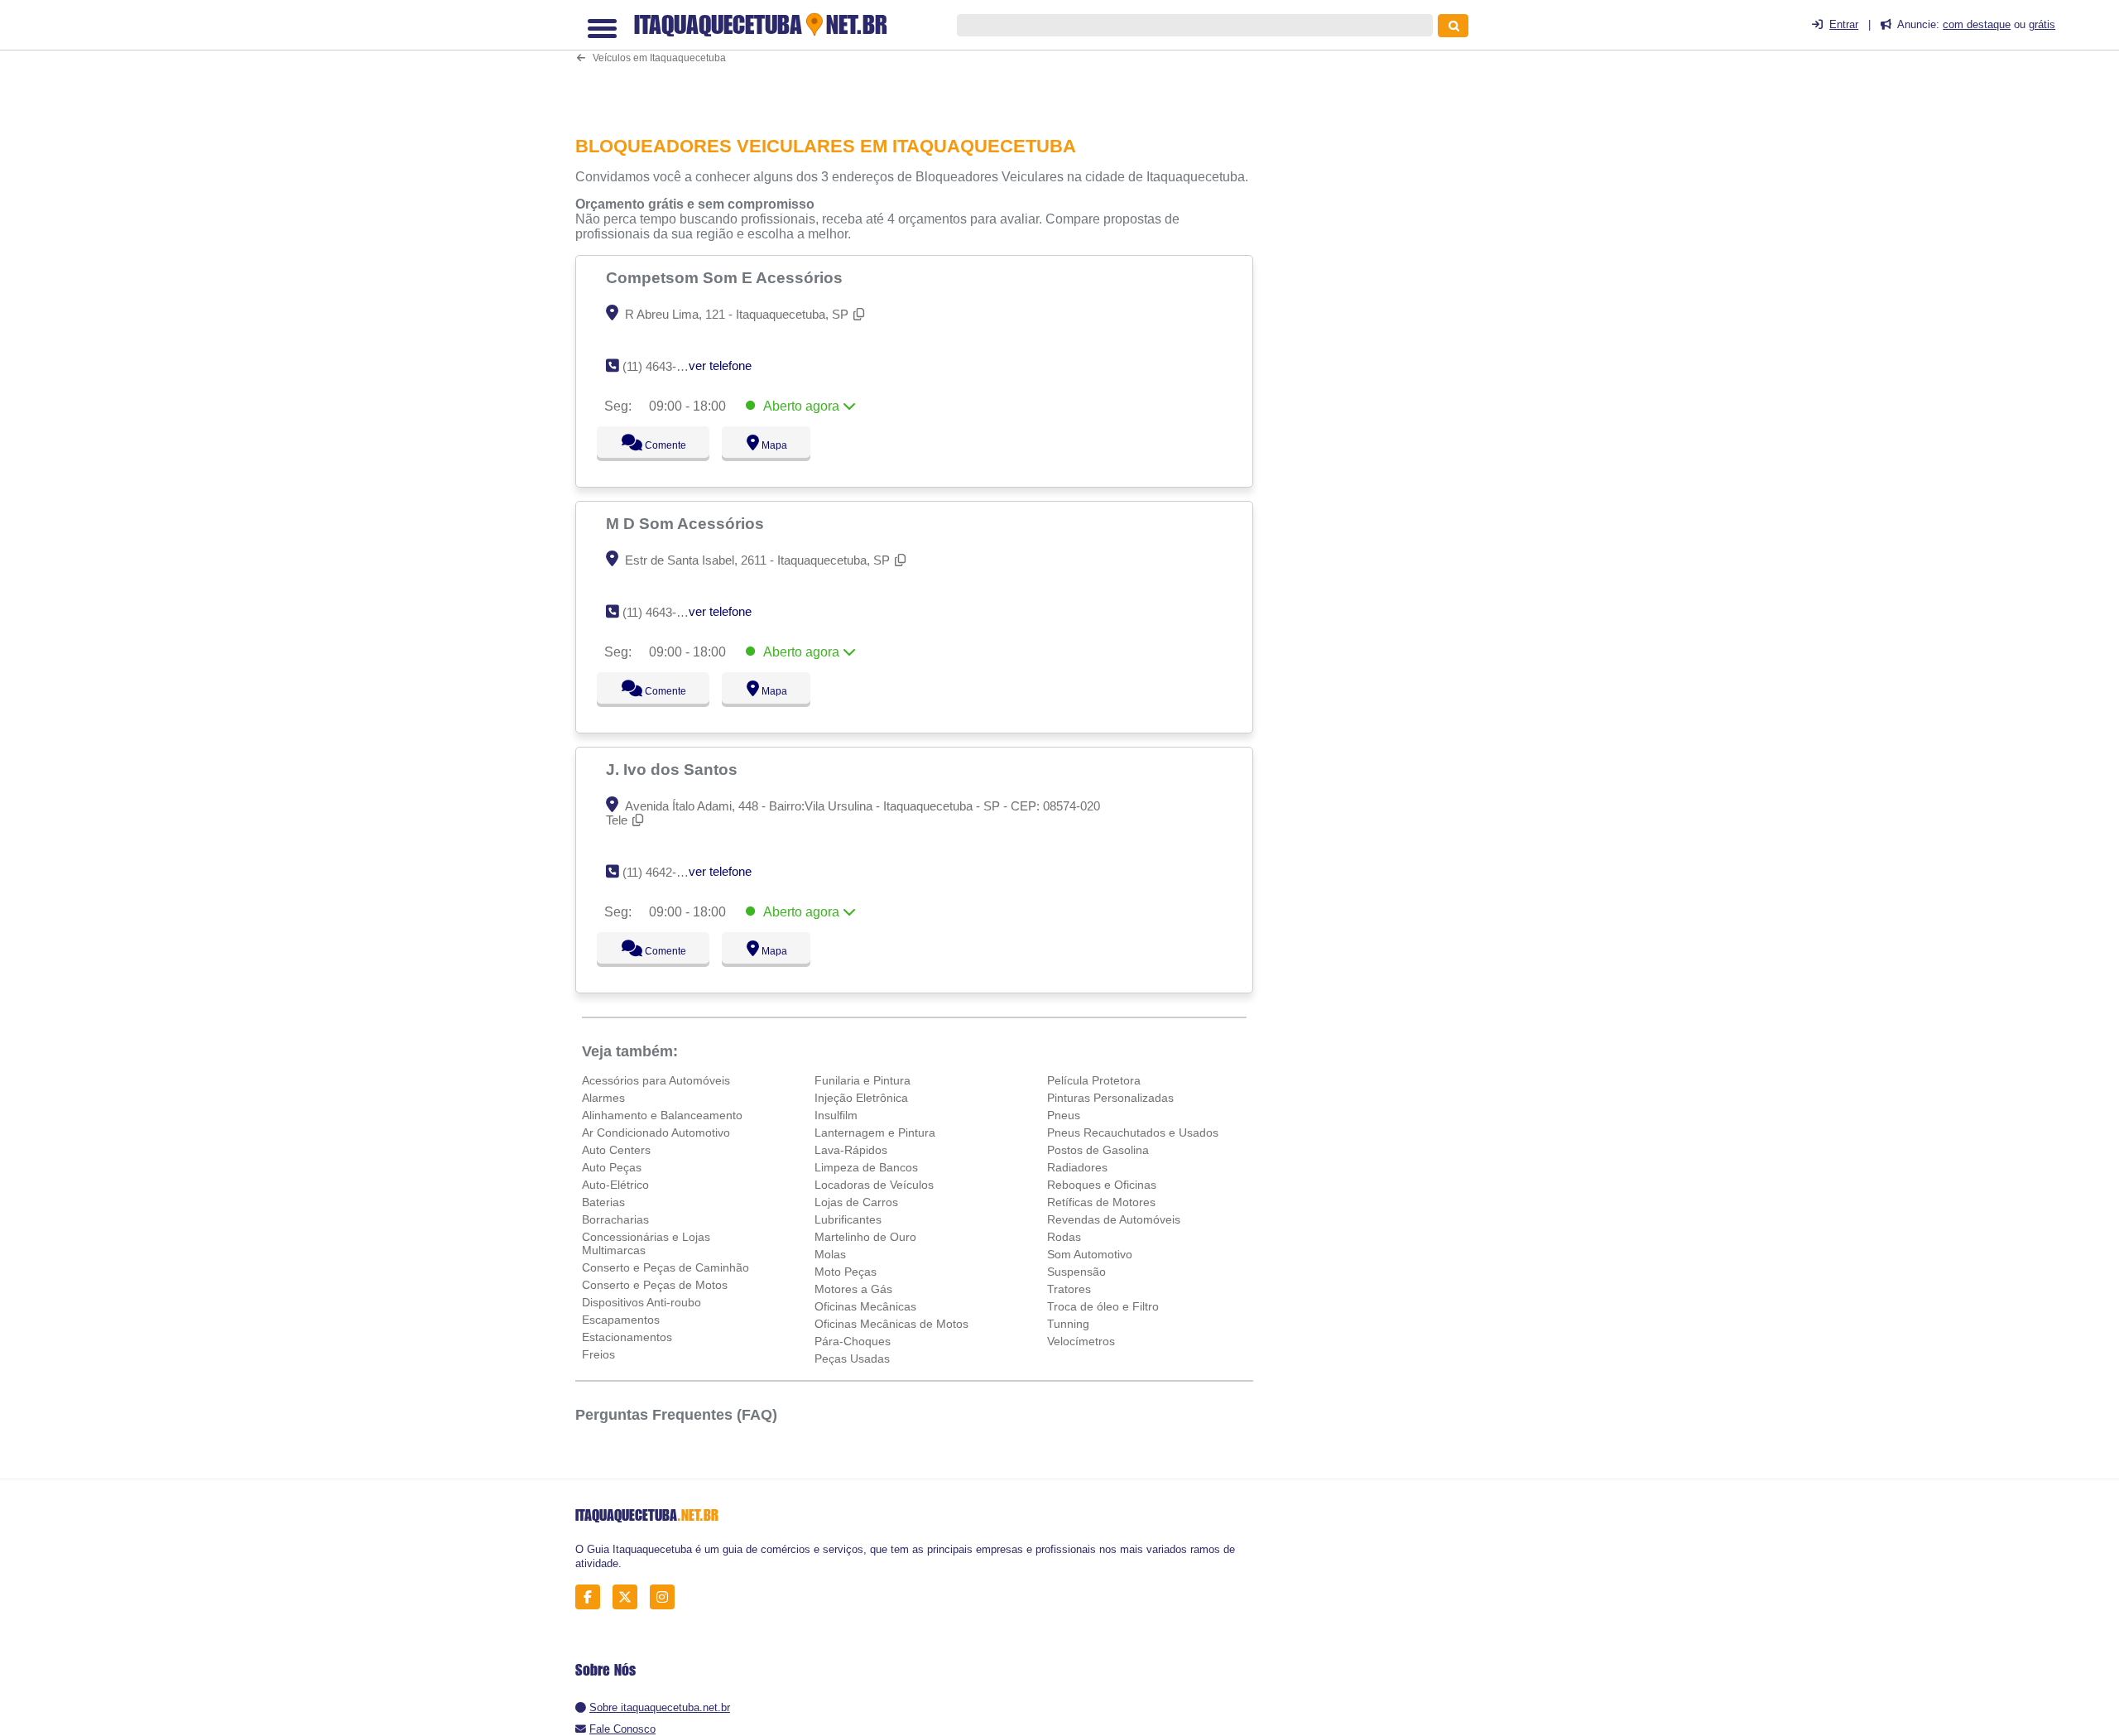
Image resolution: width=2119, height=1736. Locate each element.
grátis (2042, 24)
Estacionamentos (627, 1337)
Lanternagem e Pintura (875, 1132)
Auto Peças (612, 1167)
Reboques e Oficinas (1102, 1185)
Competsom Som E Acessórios (726, 277)
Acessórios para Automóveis (656, 1080)
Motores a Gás (853, 1289)
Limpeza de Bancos (866, 1167)
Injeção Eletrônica (861, 1098)
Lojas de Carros (856, 1202)
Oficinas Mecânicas (865, 1306)
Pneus (1064, 1115)
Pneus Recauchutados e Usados (1133, 1132)
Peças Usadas (852, 1359)
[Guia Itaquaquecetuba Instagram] (667, 1597)
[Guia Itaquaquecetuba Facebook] (592, 1597)
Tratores (1069, 1289)
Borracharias (615, 1219)
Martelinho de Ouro (865, 1237)
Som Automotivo (1090, 1254)
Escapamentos (621, 1320)
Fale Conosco (622, 1729)
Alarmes (603, 1098)
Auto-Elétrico (615, 1185)
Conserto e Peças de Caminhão (665, 1267)
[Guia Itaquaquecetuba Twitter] (629, 1597)
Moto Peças (846, 1272)
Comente (654, 445)
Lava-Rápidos (851, 1150)
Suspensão (1076, 1272)
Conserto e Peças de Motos (655, 1285)
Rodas (1064, 1237)
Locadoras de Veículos (874, 1185)
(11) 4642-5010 (663, 872)
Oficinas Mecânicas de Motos (891, 1324)
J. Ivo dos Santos (674, 769)
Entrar (1844, 24)
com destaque (1977, 24)
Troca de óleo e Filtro (1103, 1306)
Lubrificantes (848, 1219)
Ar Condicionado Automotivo (656, 1132)
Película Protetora (1094, 1080)
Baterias (603, 1202)
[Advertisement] (923, 61)
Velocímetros (1081, 1341)
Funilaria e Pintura (862, 1080)
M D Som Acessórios (687, 523)
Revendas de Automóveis (1114, 1219)
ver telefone (720, 365)
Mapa (771, 445)
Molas (830, 1254)
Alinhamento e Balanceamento (662, 1115)
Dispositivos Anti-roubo (641, 1302)
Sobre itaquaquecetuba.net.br (660, 1707)
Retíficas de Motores (1101, 1202)
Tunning (1068, 1324)
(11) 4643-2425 (663, 366)
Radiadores (1077, 1167)
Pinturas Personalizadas (1110, 1098)
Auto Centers (616, 1150)
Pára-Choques (853, 1341)
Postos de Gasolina (1098, 1150)
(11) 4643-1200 (663, 612)
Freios (598, 1354)
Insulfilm (836, 1115)
